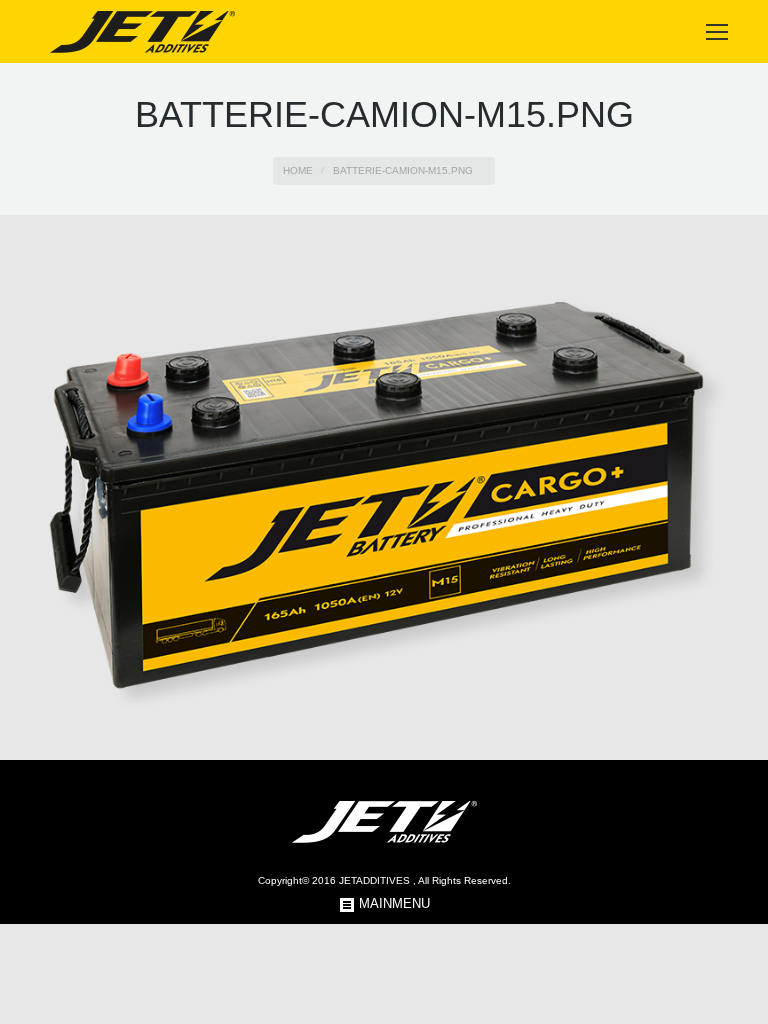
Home (298, 170)
